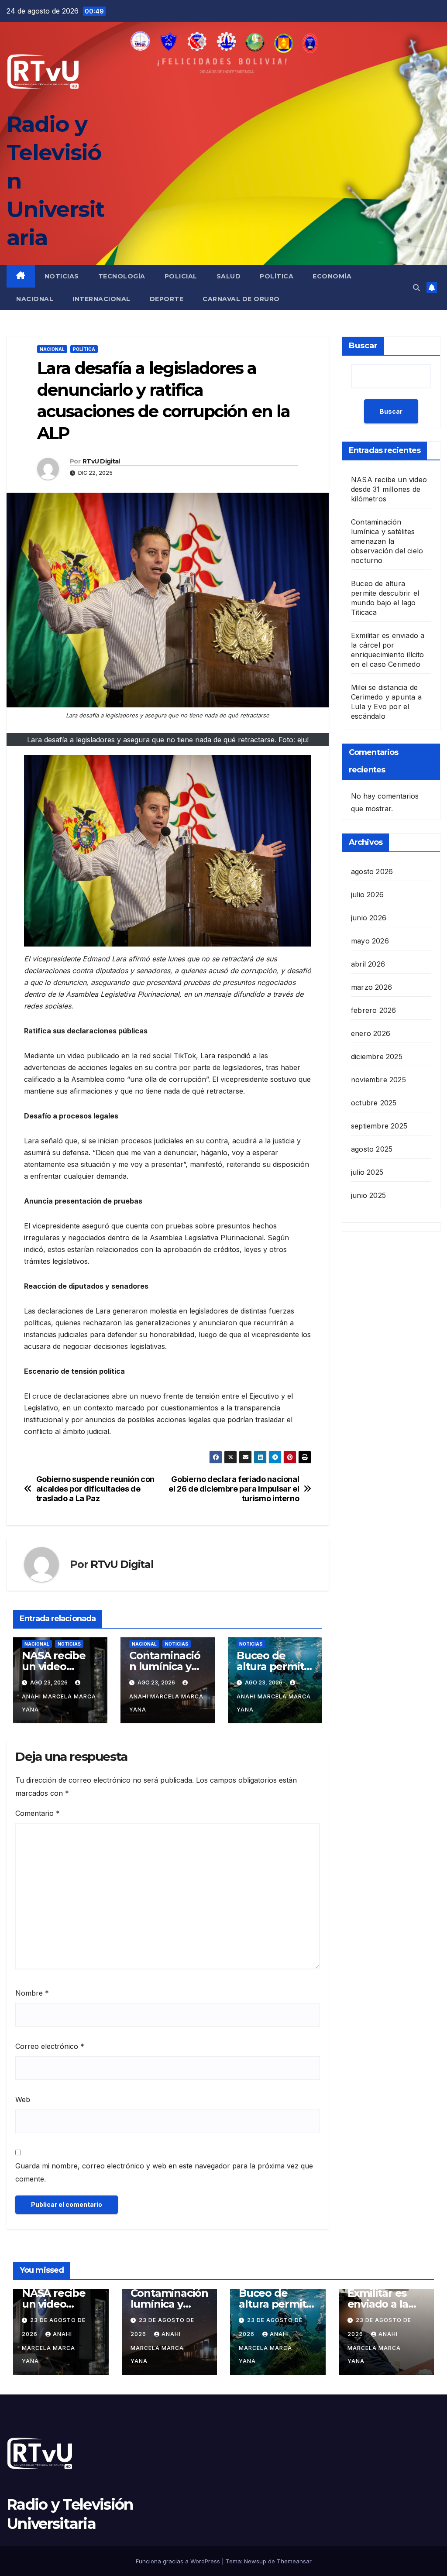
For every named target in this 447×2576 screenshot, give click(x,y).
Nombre (32, 1993)
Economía (332, 276)
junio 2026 (369, 918)
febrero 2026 (373, 1010)
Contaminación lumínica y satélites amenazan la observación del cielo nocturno (387, 541)
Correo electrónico (50, 2046)
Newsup (255, 2561)
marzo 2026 (371, 987)
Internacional (101, 299)
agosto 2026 (372, 871)
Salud (229, 276)
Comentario (38, 1813)
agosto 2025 (372, 1149)
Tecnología (122, 276)
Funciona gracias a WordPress (179, 2561)
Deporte (167, 299)
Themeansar (294, 2561)
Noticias (62, 276)
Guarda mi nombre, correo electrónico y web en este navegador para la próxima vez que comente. (164, 2172)
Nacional (35, 299)
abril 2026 (368, 964)
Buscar (363, 346)
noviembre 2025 (378, 1080)
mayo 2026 (370, 941)
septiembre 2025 (379, 1126)
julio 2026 (367, 895)
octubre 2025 (374, 1103)
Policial (181, 276)
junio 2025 (368, 1195)
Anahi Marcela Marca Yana (59, 1703)
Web (23, 2099)
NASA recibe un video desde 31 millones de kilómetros (389, 489)
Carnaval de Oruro (241, 299)
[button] (416, 288)
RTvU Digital (101, 461)
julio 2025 (367, 1172)
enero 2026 (371, 1033)
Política (277, 276)
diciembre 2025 (377, 1056)
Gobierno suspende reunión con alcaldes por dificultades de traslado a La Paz (95, 1489)
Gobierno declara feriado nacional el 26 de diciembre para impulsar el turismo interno (234, 1489)
